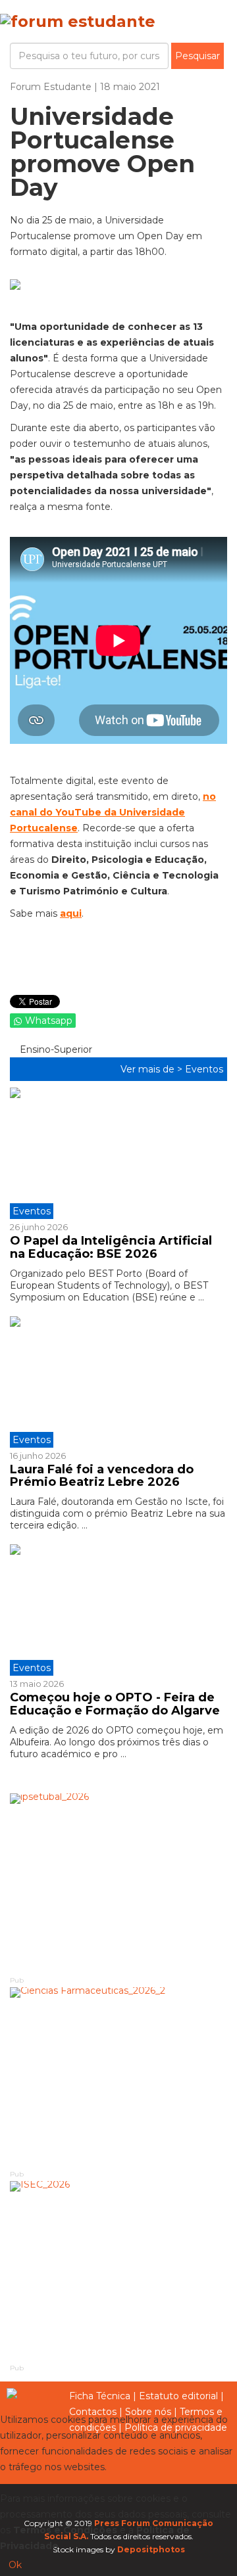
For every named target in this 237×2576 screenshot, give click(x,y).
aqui (71, 913)
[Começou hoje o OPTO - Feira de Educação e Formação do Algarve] (118, 1610)
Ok (15, 2565)
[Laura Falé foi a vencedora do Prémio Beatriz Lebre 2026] (118, 1382)
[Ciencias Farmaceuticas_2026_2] (118, 2078)
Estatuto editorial (178, 2396)
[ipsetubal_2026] (118, 1884)
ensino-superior (55, 1049)
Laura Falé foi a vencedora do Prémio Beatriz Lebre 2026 (102, 1476)
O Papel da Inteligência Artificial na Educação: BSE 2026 (111, 1247)
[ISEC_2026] (118, 2271)
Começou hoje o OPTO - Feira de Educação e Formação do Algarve (115, 1704)
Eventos (204, 1069)
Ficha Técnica (100, 2396)
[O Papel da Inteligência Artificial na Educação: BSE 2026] (118, 1153)
